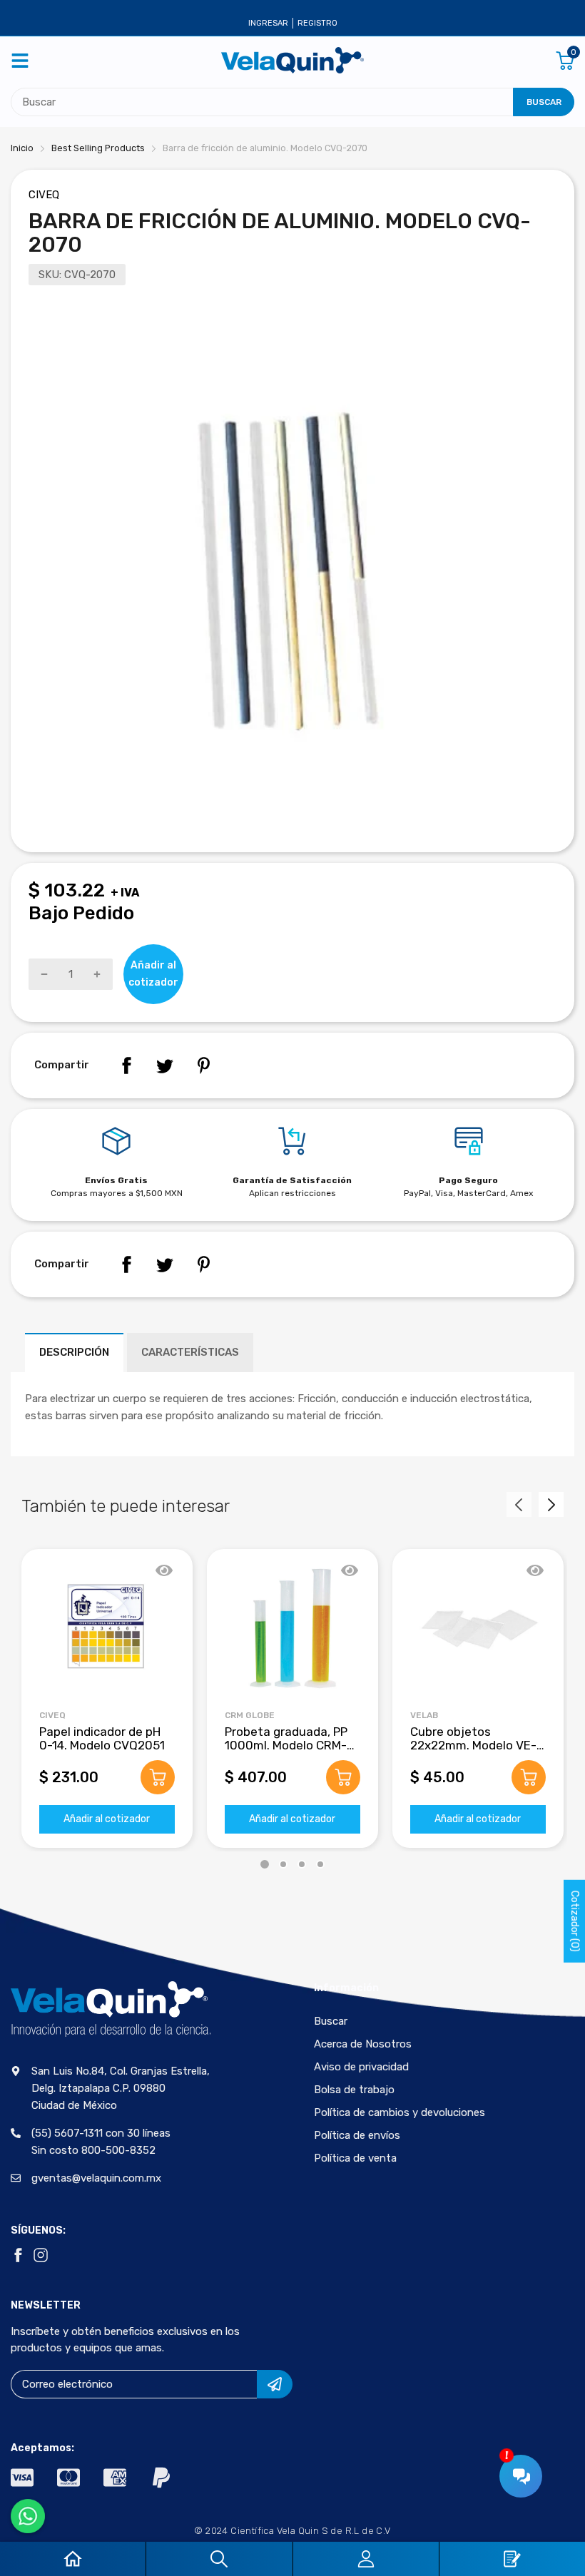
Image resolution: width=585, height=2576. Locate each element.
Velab (424, 1715)
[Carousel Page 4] (320, 1864)
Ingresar (268, 23)
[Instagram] (41, 2255)
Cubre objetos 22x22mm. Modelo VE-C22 (473, 1745)
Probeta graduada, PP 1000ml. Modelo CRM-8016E (286, 1745)
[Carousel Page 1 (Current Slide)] (265, 1864)
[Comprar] (158, 1777)
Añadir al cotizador (107, 1819)
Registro (317, 23)
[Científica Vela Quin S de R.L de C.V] (292, 60)
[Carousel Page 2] (283, 1864)
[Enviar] (275, 2384)
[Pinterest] (203, 1065)
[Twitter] (165, 1065)
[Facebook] (126, 1065)
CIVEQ (44, 195)
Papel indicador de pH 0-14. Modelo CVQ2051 (102, 1738)
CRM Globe (250, 1715)
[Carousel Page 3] (302, 1864)
